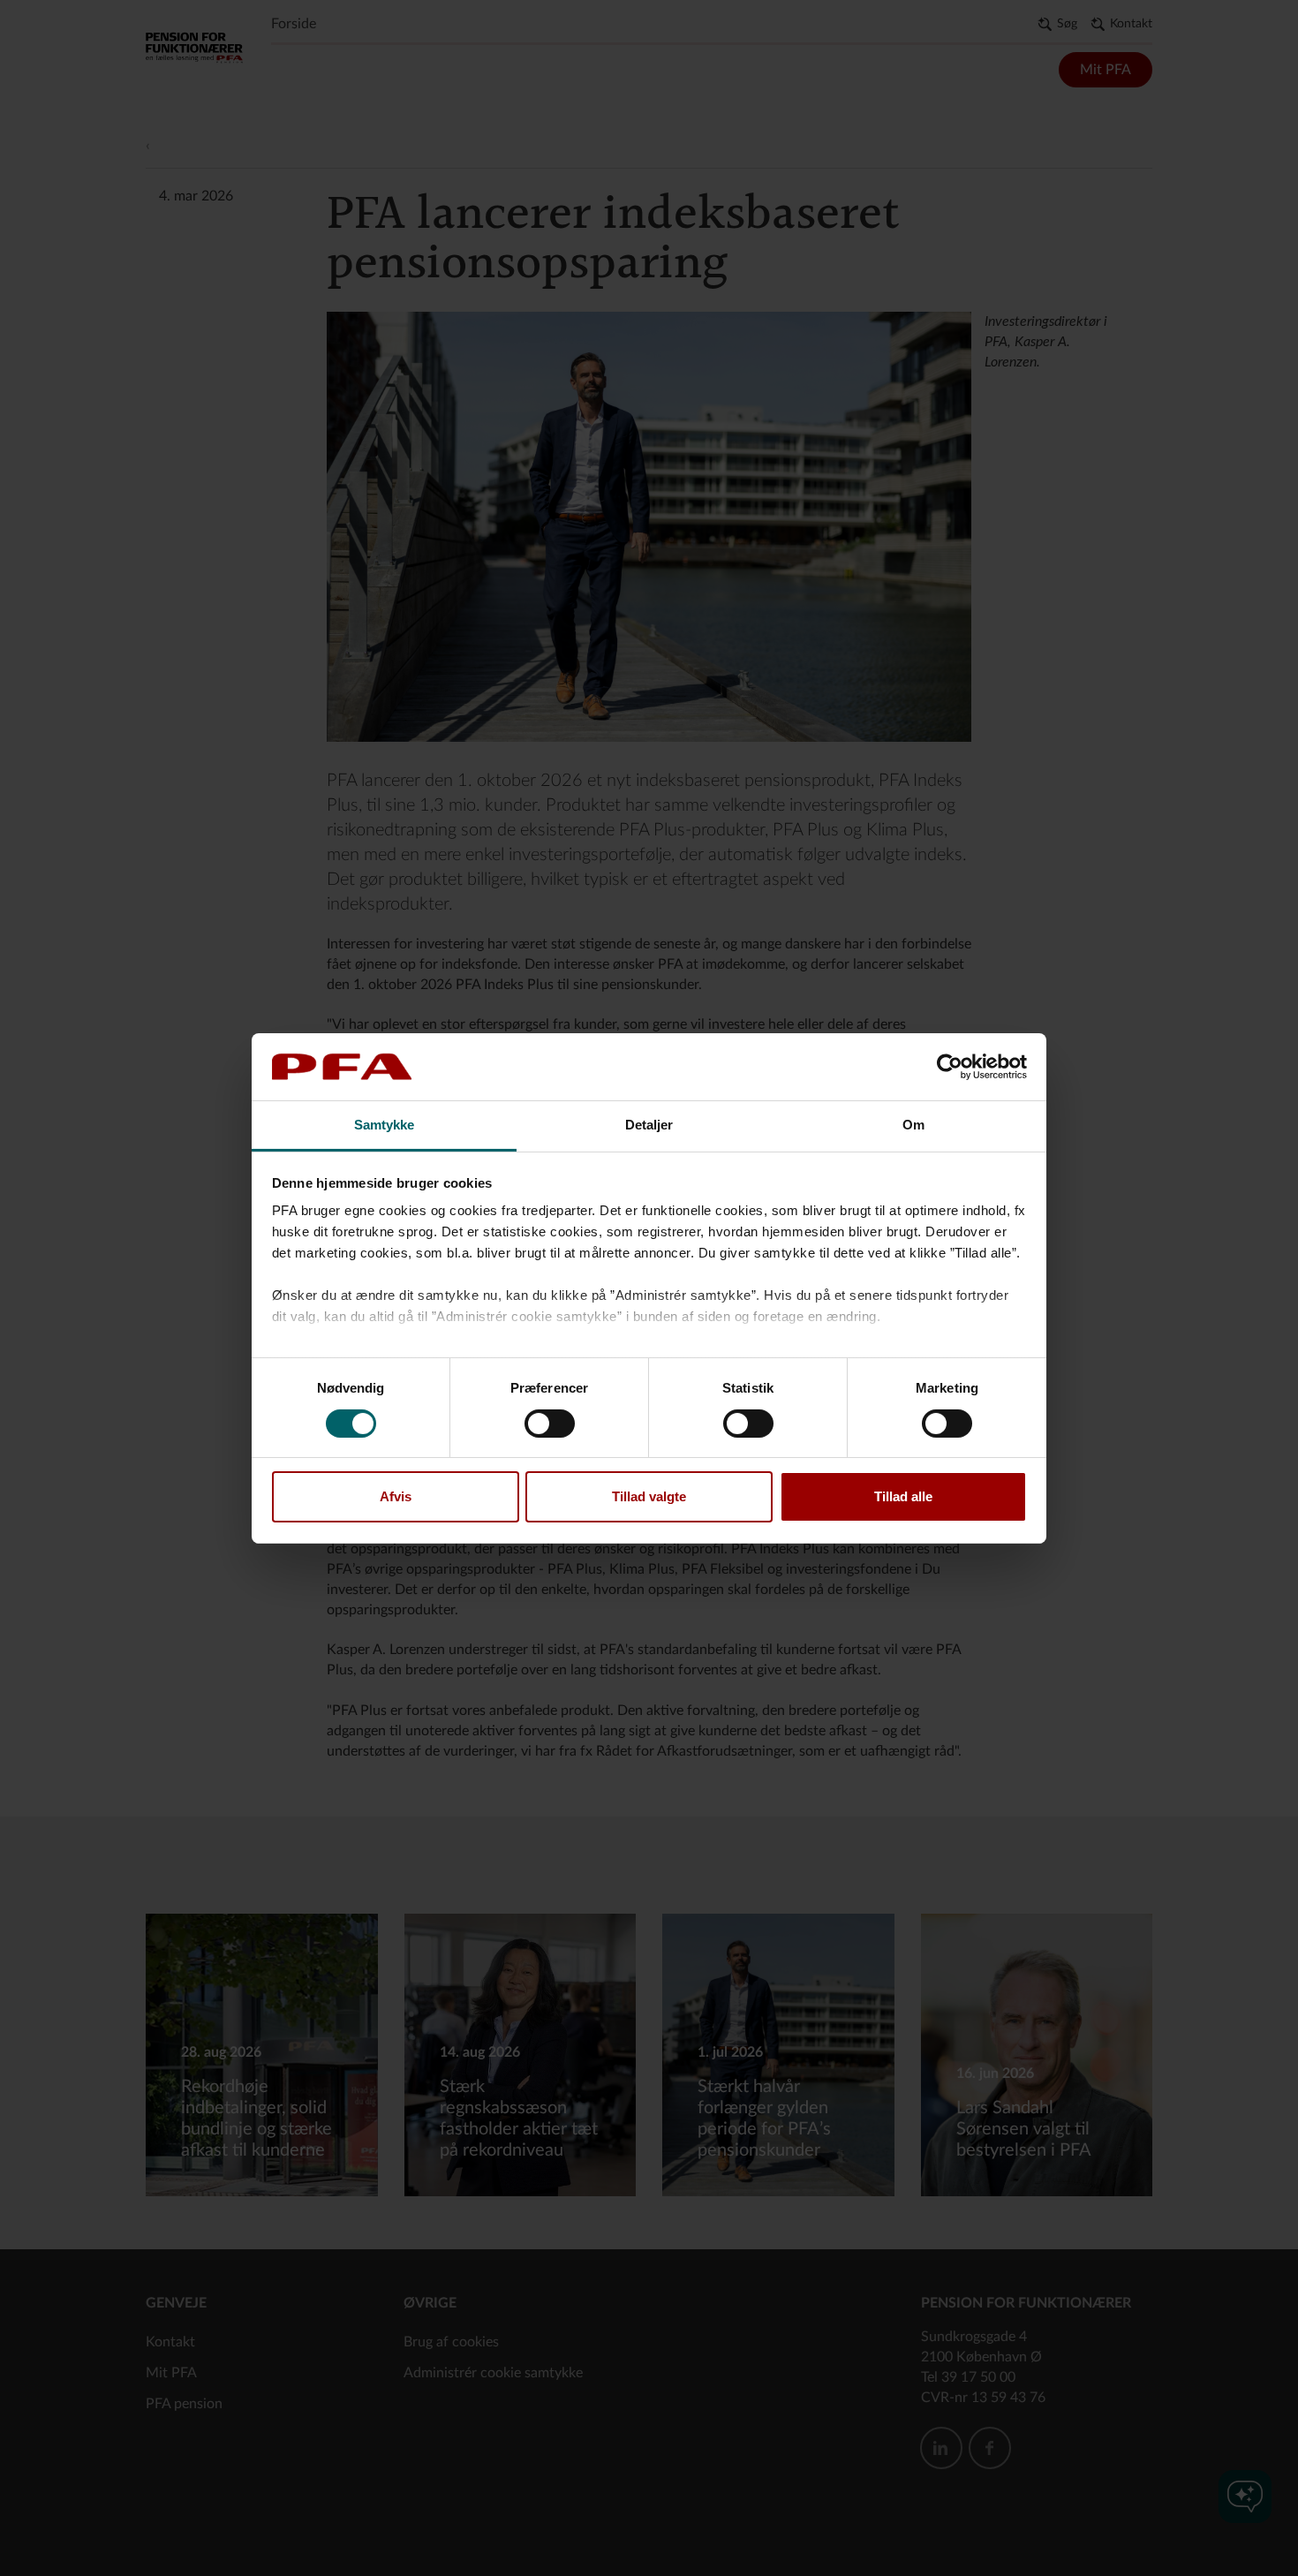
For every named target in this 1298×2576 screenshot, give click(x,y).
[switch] (550, 1424)
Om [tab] (913, 1125)
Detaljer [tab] (649, 1125)
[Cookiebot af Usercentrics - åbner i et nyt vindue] (950, 1067)
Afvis (396, 1496)
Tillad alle (903, 1496)
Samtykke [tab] (385, 1125)
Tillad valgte (649, 1496)
